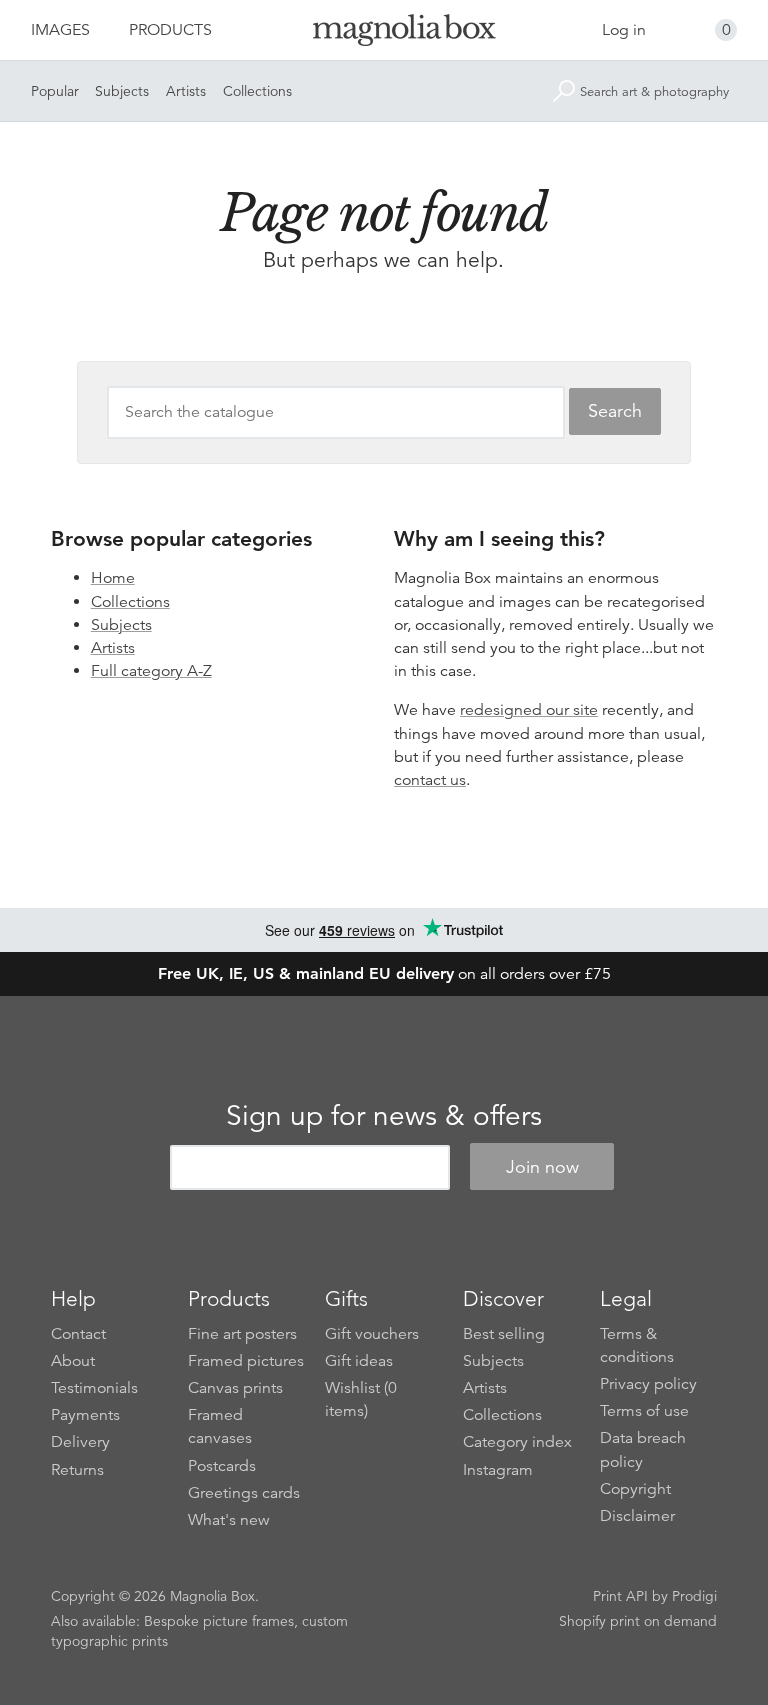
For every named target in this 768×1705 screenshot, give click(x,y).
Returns (77, 1470)
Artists (186, 91)
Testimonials (94, 1388)
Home (113, 578)
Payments (85, 1415)
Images (60, 30)
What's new (229, 1520)
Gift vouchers (372, 1334)
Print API (620, 1596)
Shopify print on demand (638, 1621)
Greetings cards (244, 1493)
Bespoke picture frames (219, 1621)
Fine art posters (242, 1334)
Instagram (498, 1470)
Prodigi (694, 1596)
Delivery (80, 1442)
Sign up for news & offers (384, 1116)
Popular (55, 91)
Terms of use (644, 1411)
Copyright (635, 1489)
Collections (257, 91)
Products (170, 30)
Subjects (122, 91)
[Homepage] (383, 33)
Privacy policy (648, 1384)
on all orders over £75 (384, 974)
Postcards (222, 1466)
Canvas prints (235, 1388)
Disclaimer (637, 1516)
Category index (517, 1442)
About (73, 1361)
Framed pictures (246, 1361)
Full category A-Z (151, 671)
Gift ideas (359, 1361)
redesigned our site (529, 710)
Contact (78, 1334)
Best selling (504, 1334)
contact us (430, 780)
